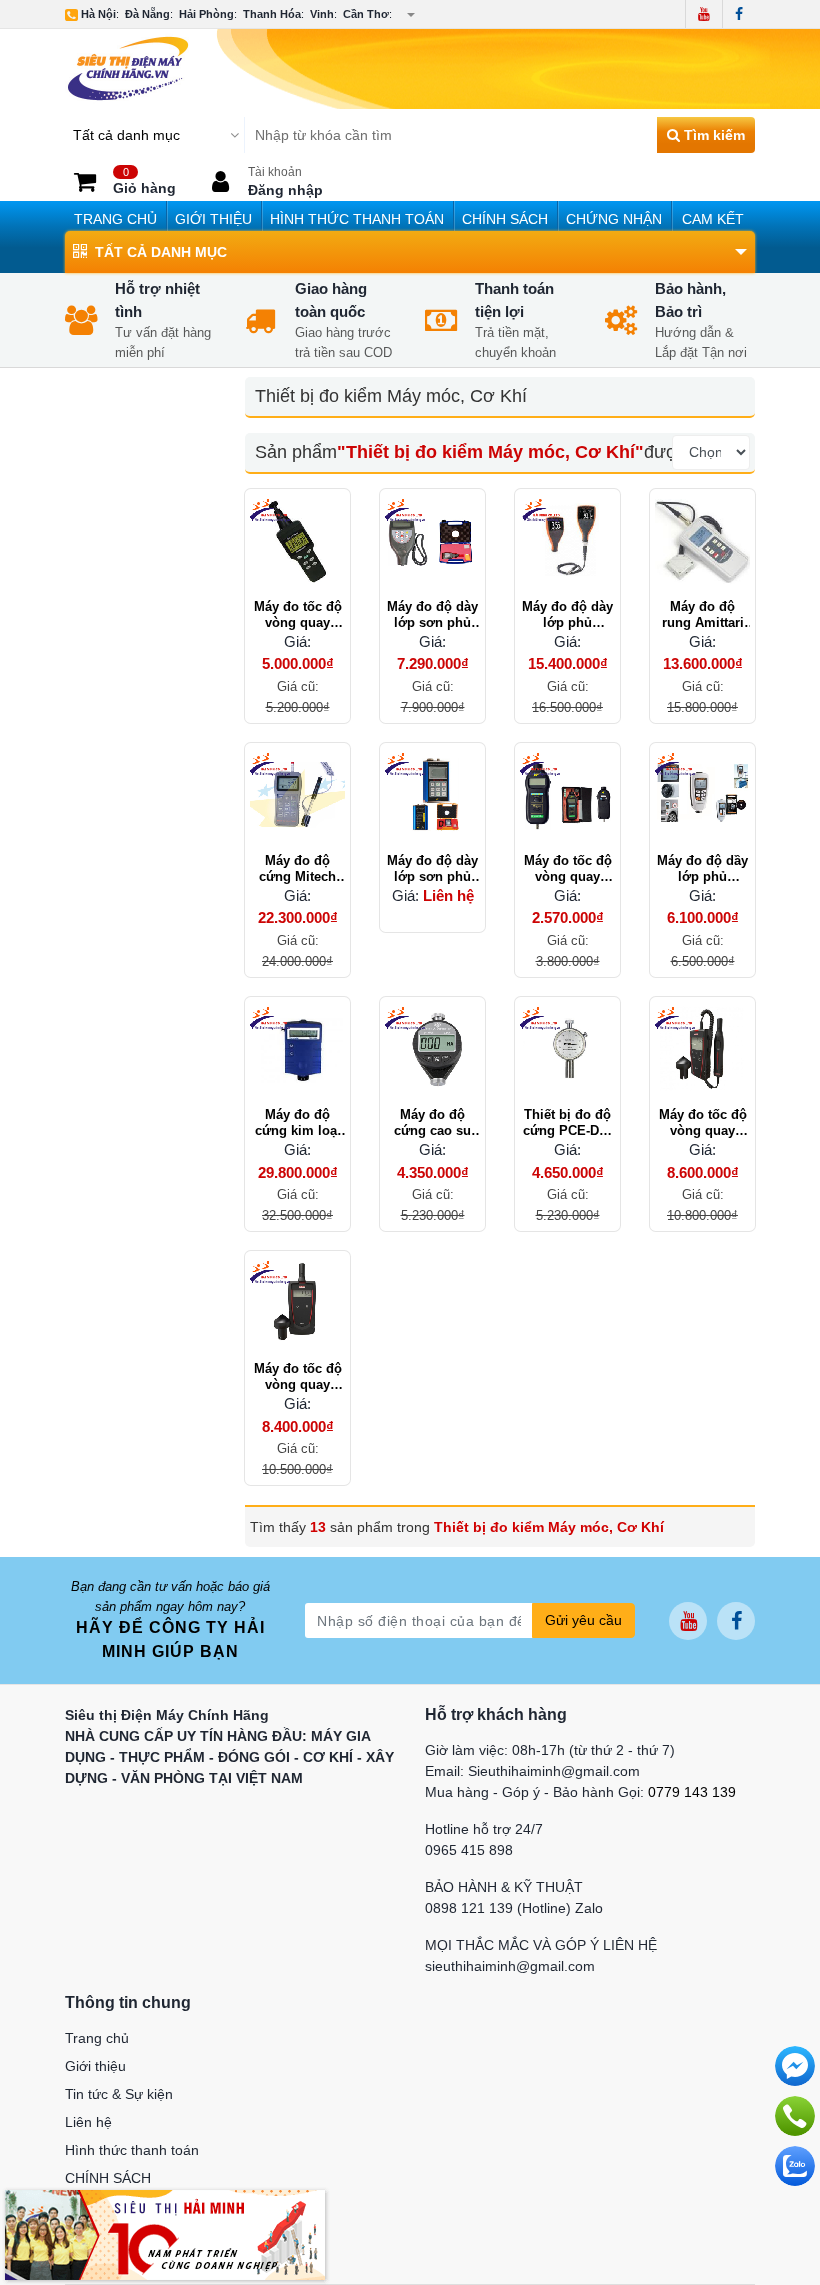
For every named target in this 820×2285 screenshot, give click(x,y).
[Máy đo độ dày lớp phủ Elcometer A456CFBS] (567, 541)
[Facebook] (738, 14)
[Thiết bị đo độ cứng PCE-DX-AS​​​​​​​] (567, 1049)
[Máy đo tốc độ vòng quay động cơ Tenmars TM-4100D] (297, 541)
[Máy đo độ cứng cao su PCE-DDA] (432, 1049)
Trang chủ (115, 219)
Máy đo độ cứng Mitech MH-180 (297, 869)
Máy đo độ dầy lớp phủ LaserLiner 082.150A (702, 869)
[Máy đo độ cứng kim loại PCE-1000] (297, 1049)
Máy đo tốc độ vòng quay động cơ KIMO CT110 (703, 1123)
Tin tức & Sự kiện (119, 2094)
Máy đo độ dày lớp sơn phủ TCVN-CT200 (432, 869)
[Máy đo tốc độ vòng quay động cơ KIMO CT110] (702, 1049)
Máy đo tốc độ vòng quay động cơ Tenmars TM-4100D (298, 615)
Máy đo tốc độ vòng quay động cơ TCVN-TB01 (567, 869)
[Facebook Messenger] (795, 2066)
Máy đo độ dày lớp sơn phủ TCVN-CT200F (432, 615)
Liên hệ (88, 2122)
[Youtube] (703, 14)
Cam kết (713, 219)
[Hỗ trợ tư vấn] (795, 2116)
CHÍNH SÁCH (505, 219)
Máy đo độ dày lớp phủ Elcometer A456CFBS (567, 615)
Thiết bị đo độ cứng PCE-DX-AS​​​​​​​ (567, 1123)
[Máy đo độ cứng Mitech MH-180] (297, 795)
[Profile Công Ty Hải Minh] (165, 2234)
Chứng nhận (614, 219)
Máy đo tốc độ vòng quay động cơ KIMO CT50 (298, 1377)
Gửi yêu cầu (583, 1620)
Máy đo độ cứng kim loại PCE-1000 (298, 1123)
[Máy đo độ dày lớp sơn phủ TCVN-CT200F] (432, 541)
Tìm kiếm (712, 135)
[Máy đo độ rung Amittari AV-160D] (702, 541)
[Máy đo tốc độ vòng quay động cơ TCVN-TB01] (567, 795)
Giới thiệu (213, 219)
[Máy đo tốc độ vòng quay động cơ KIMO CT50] (297, 1303)
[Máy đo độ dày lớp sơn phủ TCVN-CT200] (432, 795)
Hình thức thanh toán (357, 219)
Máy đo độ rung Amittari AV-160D (703, 615)
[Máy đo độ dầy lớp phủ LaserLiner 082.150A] (702, 795)
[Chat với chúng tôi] (795, 2166)
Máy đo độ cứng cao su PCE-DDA (432, 1123)
